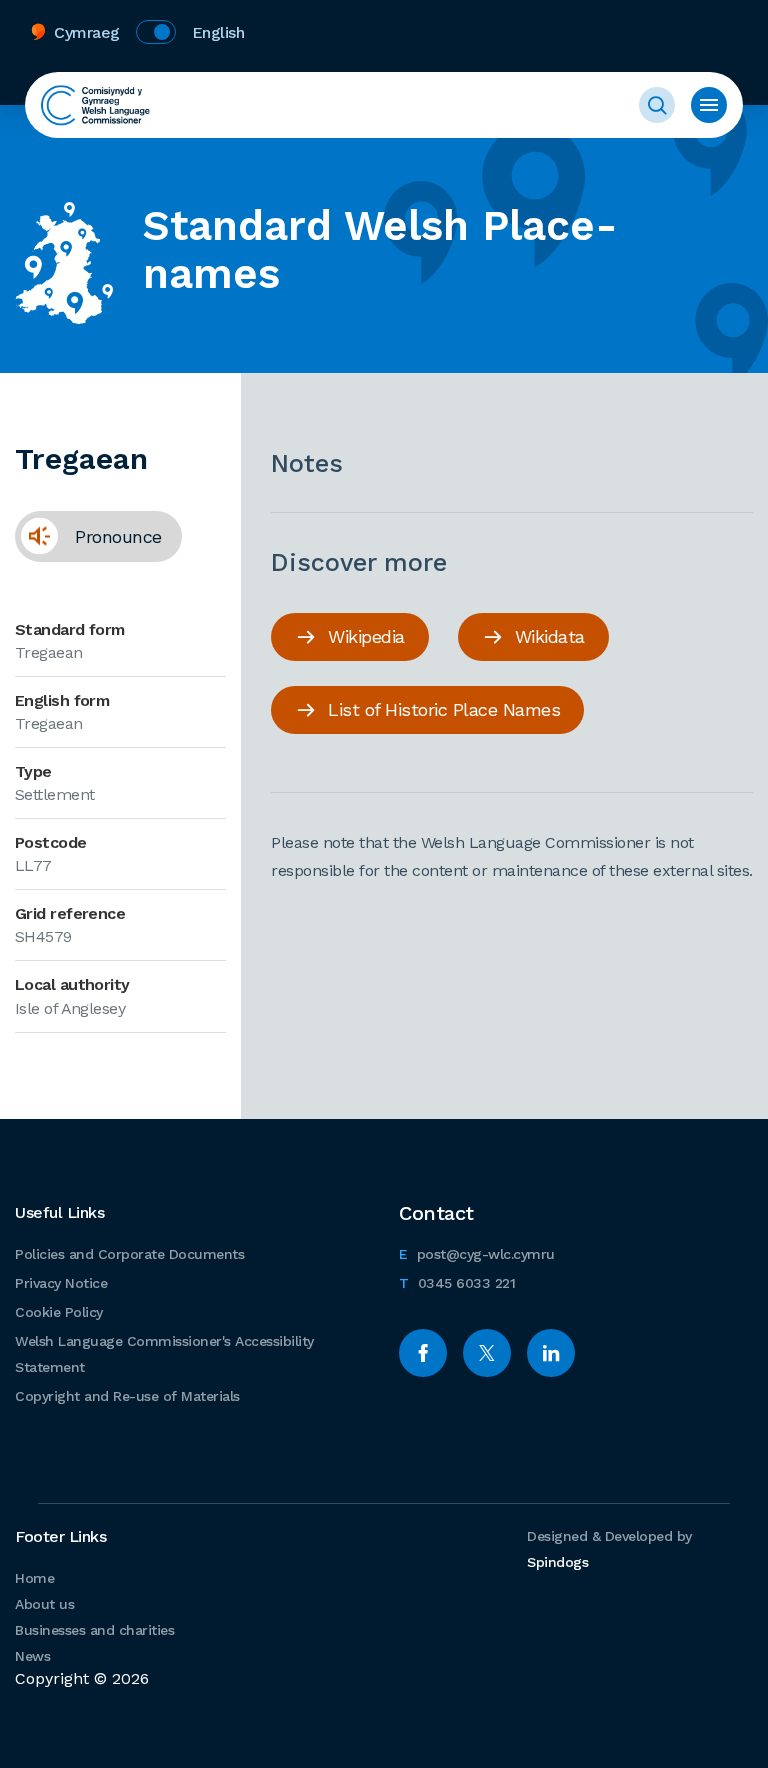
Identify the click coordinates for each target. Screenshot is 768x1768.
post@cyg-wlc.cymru (477, 1253)
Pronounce (88, 536)
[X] (487, 1353)
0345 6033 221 (457, 1282)
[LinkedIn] (551, 1353)
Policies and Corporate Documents (129, 1254)
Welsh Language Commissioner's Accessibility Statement (164, 1354)
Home (34, 1578)
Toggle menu (709, 105)
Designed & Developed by (609, 1549)
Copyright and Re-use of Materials (127, 1396)
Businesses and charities (94, 1630)
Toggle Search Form (657, 105)
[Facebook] (423, 1353)
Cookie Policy (59, 1312)
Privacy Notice (61, 1283)
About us (44, 1604)
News (32, 1656)
